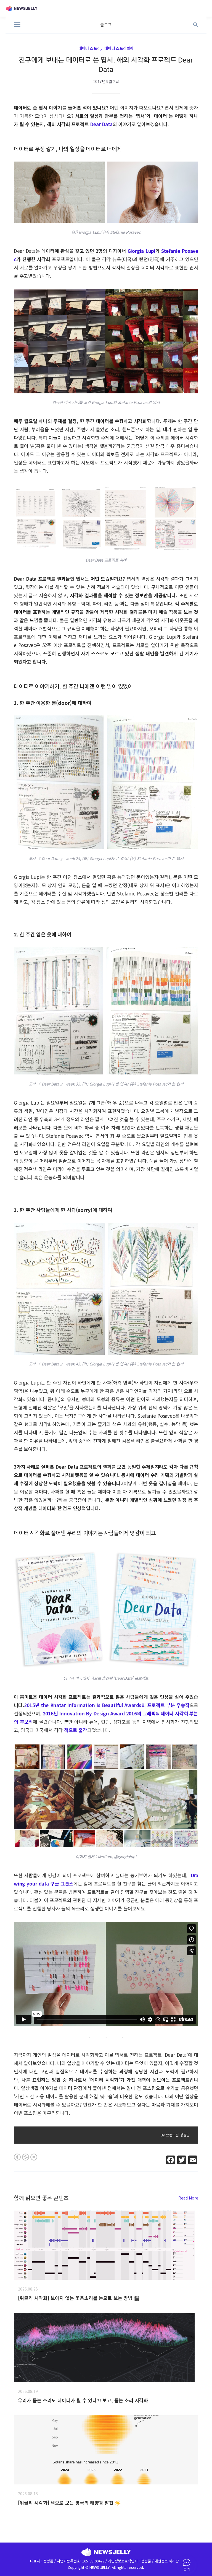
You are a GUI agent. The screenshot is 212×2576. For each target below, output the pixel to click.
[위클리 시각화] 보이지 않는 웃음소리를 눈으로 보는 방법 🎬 (79, 2298)
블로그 (106, 25)
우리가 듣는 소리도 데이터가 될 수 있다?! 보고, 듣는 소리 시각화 (83, 2400)
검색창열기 (196, 25)
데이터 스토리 (90, 48)
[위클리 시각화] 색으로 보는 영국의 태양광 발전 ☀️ (69, 2503)
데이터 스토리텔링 (119, 48)
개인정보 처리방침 (168, 2561)
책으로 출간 (76, 1730)
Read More (188, 2198)
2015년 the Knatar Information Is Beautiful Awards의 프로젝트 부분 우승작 (107, 1705)
